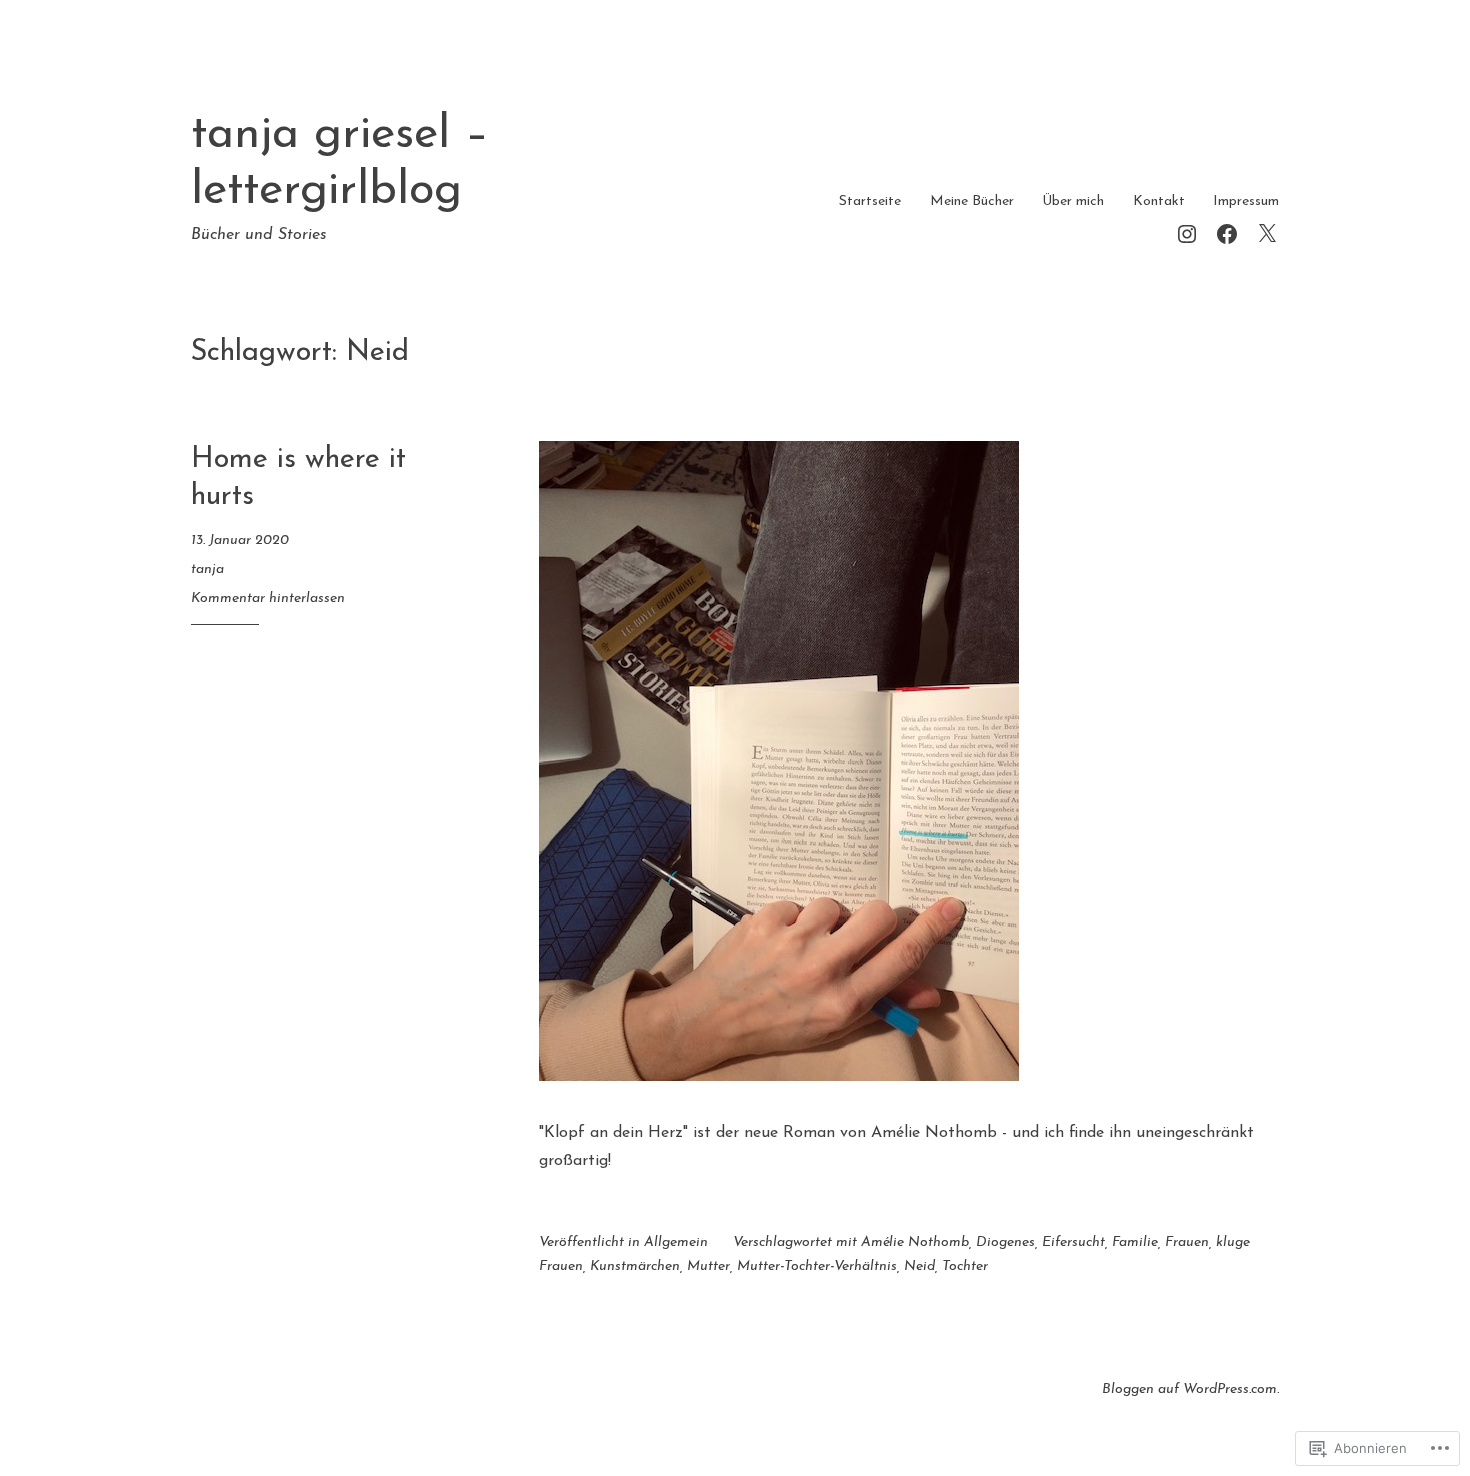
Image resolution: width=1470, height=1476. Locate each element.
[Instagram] (1187, 232)
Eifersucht (1073, 1242)
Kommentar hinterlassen (268, 598)
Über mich (1073, 201)
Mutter (708, 1266)
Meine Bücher (972, 201)
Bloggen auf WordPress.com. (1190, 1389)
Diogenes (1005, 1242)
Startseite (870, 201)
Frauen (1187, 1242)
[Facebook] (1227, 232)
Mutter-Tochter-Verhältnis (817, 1266)
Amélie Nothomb (915, 1242)
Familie (1135, 1242)
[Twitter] (1267, 232)
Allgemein (676, 1242)
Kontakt (1159, 201)
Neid (919, 1266)
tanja (207, 569)
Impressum (1246, 201)
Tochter (965, 1266)
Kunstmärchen (635, 1266)
